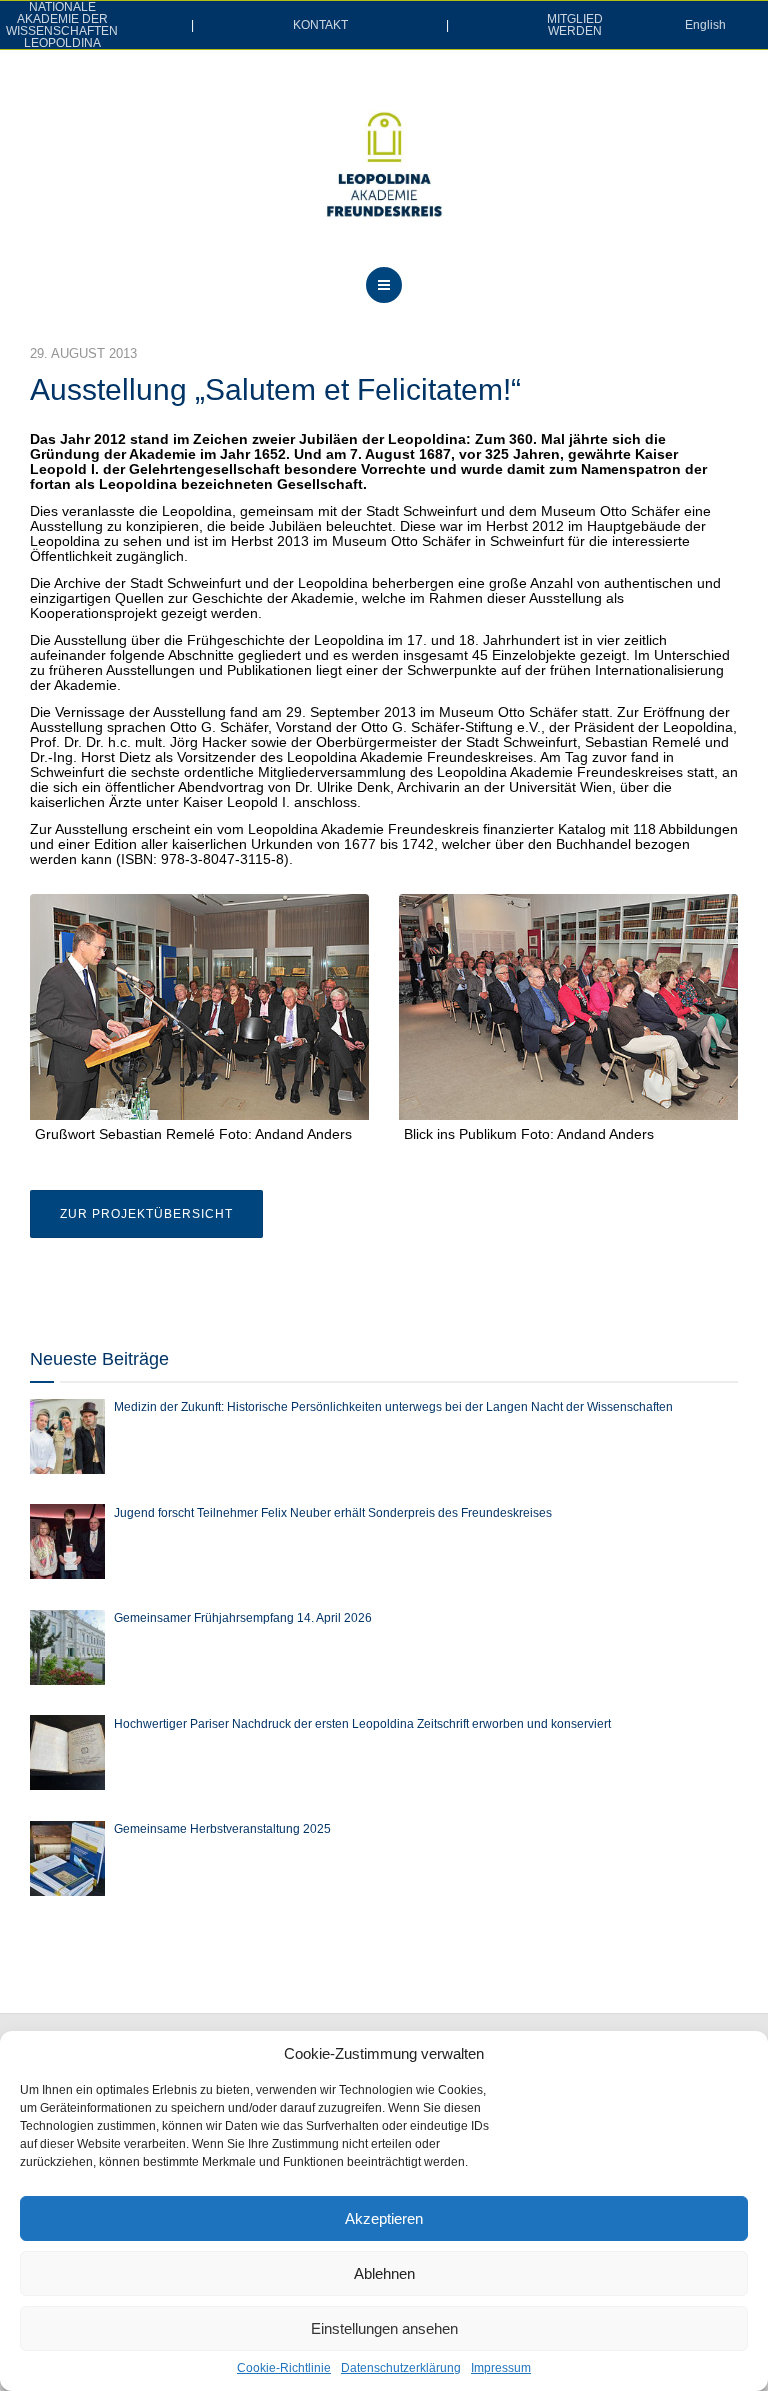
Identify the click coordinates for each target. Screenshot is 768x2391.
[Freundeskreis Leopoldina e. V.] (384, 164)
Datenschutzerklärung (401, 2368)
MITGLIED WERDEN (575, 25)
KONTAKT (320, 25)
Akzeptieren (384, 2218)
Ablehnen (384, 2273)
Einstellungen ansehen (384, 2328)
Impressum (501, 2368)
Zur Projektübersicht (146, 1214)
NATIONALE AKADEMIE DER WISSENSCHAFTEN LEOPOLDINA (62, 25)
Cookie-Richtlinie (284, 2368)
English (705, 25)
